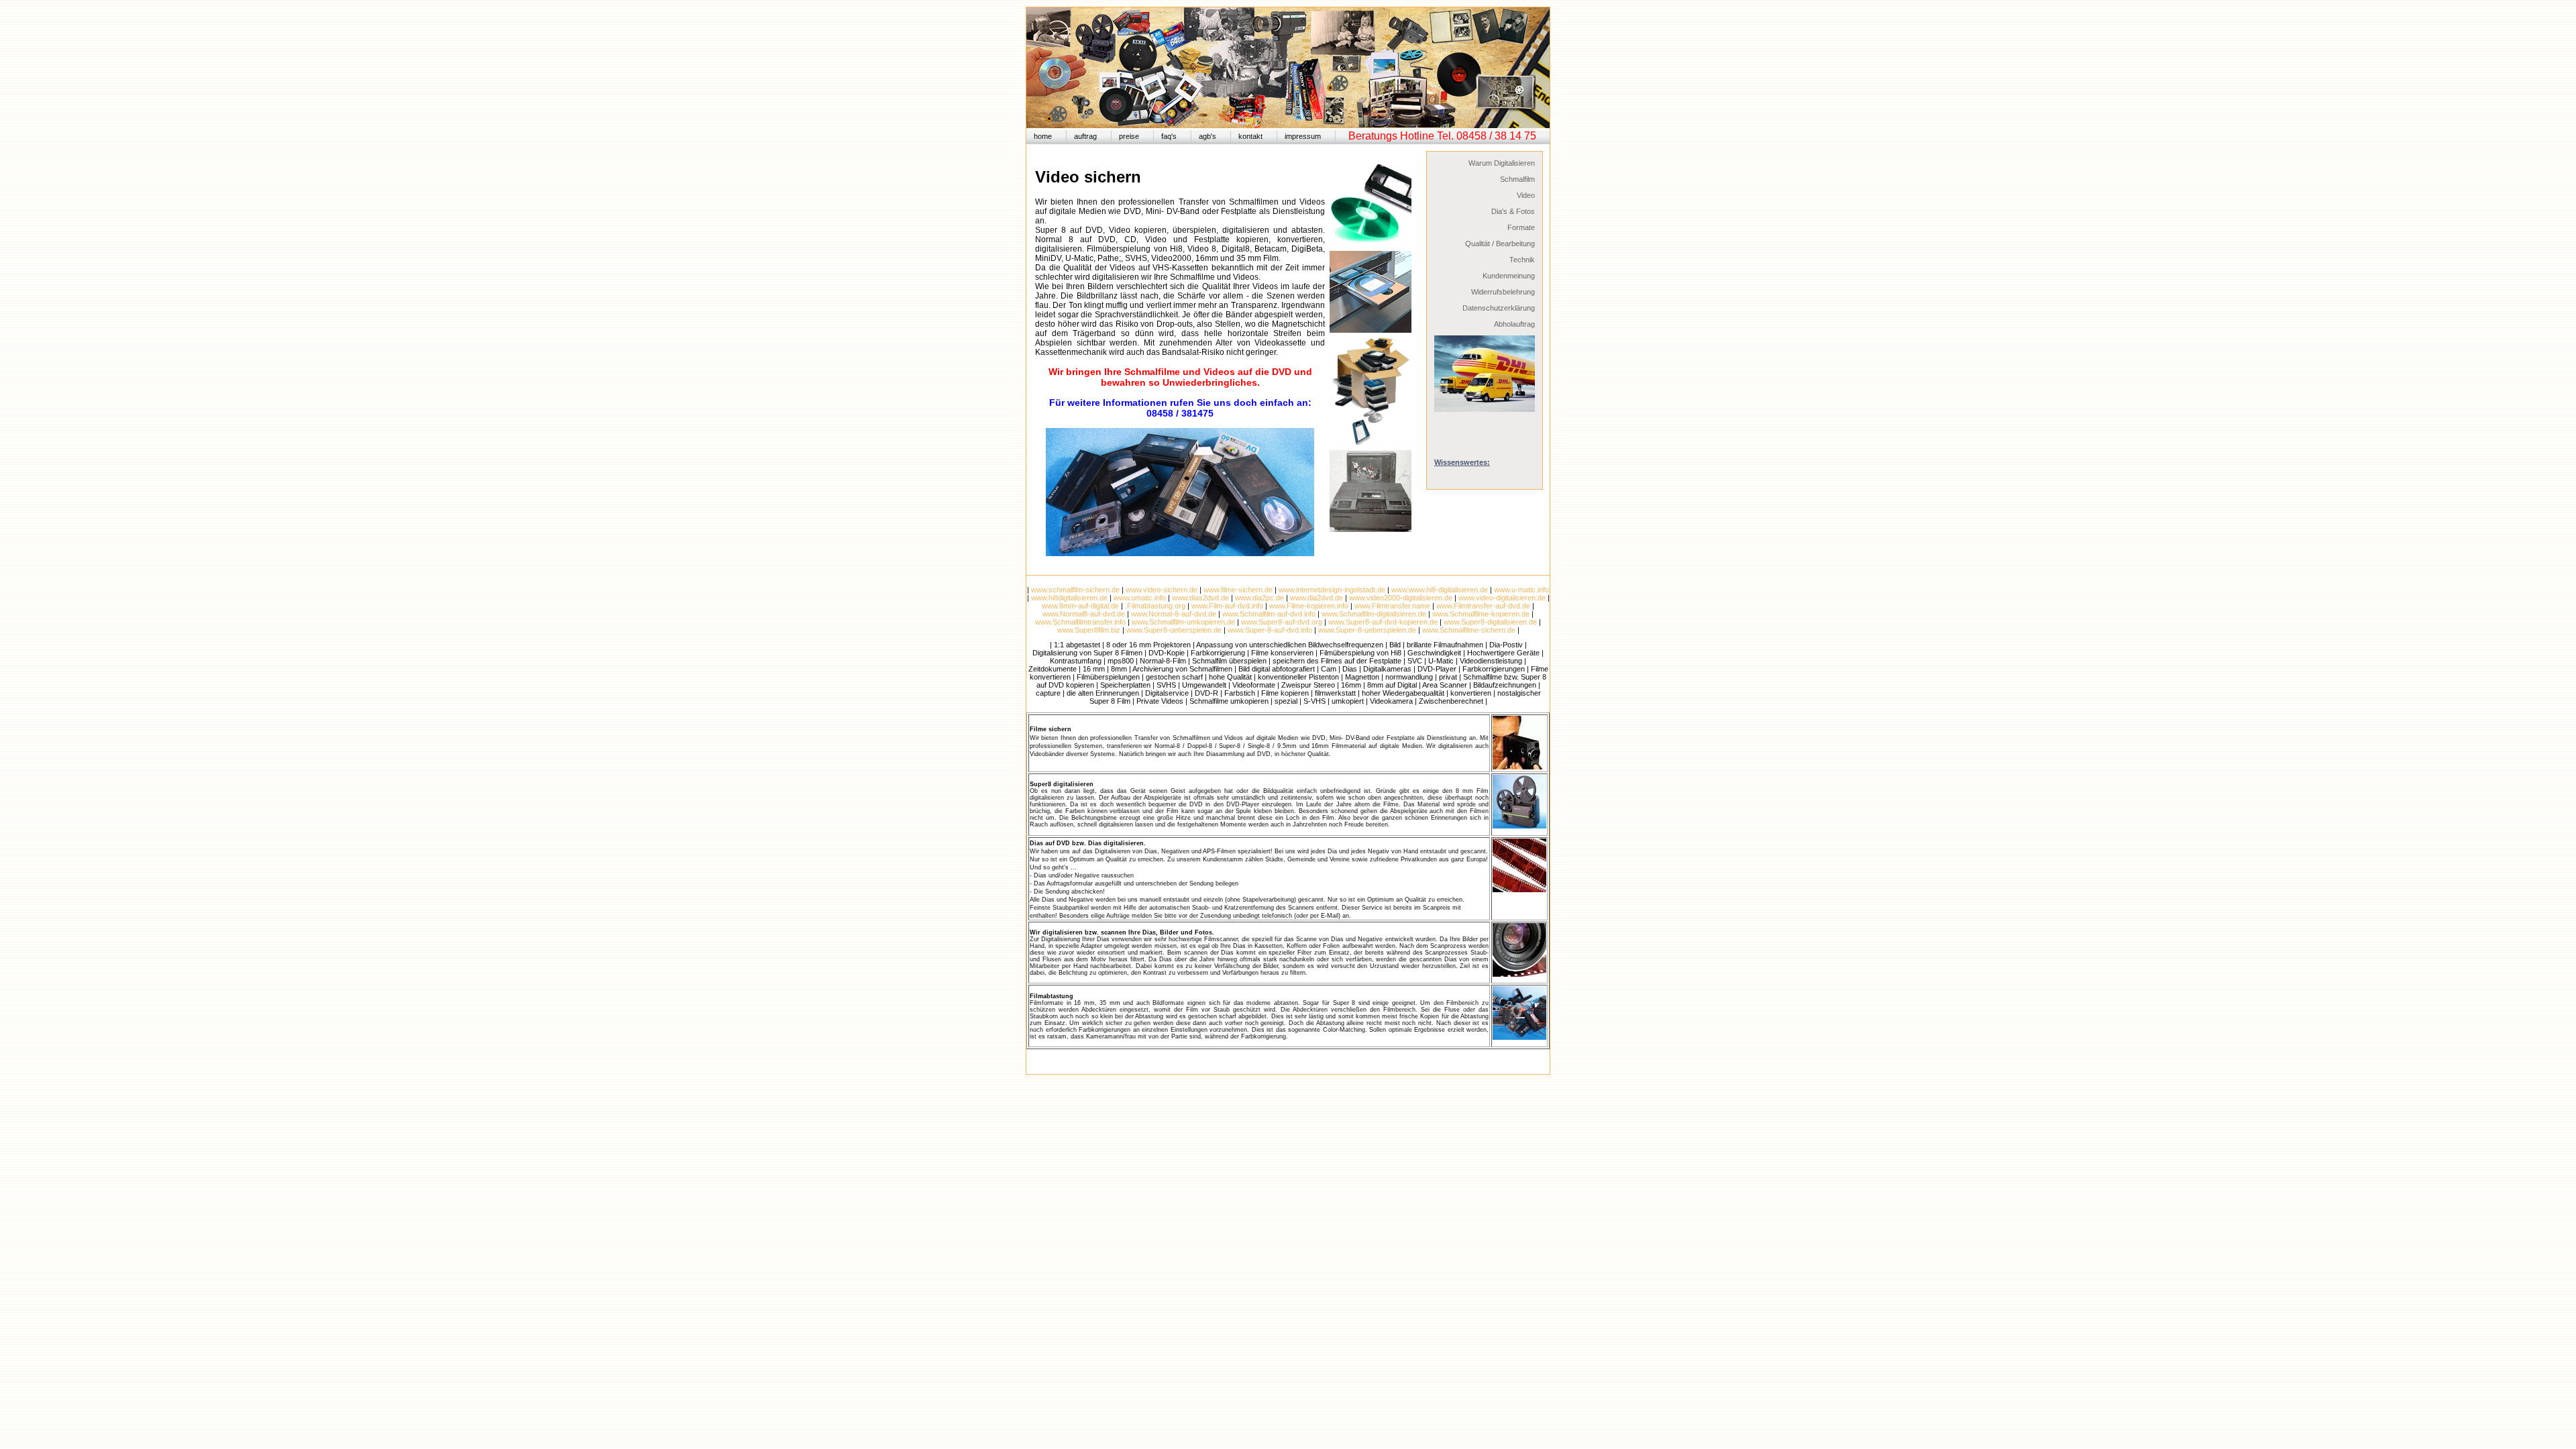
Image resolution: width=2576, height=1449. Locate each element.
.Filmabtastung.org (1155, 606)
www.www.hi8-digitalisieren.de (1440, 590)
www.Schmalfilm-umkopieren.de (1183, 622)
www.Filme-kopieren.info (1309, 606)
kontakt (1250, 136)
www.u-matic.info (1521, 590)
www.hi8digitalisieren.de (1069, 598)
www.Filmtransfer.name (1392, 606)
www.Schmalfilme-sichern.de (1468, 630)
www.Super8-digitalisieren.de (1490, 622)
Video (1526, 195)
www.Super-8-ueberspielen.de (1367, 630)
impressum (1303, 136)
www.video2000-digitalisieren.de (1401, 598)
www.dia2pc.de (1259, 598)
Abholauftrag (1514, 324)
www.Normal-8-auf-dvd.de (1174, 614)
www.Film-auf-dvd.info (1227, 606)
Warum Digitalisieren (1502, 163)
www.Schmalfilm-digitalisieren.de (1374, 614)
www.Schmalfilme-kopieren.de (1481, 614)
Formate (1521, 227)
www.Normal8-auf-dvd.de (1084, 614)
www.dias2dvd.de (1200, 598)
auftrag (1085, 136)
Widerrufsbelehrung (1503, 292)
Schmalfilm (1517, 179)
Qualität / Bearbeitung (1500, 244)
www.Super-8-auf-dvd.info (1270, 630)
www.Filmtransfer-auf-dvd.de (1483, 606)
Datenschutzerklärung (1499, 308)
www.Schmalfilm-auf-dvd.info (1269, 614)
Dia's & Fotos (1513, 211)
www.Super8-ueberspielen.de (1174, 630)
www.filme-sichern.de (1238, 590)
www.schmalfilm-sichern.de (1075, 590)
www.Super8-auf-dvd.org (1282, 622)
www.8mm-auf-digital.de (1080, 606)
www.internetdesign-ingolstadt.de (1332, 590)
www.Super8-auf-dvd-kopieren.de (1383, 622)
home (1043, 136)
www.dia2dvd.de (1317, 598)
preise (1129, 136)
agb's (1207, 136)
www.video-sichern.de (1162, 590)
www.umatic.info (1140, 598)
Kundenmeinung (1509, 276)
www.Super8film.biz (1089, 630)
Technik (1522, 260)
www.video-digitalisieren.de (1502, 598)
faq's (1169, 136)
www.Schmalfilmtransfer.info (1080, 622)
